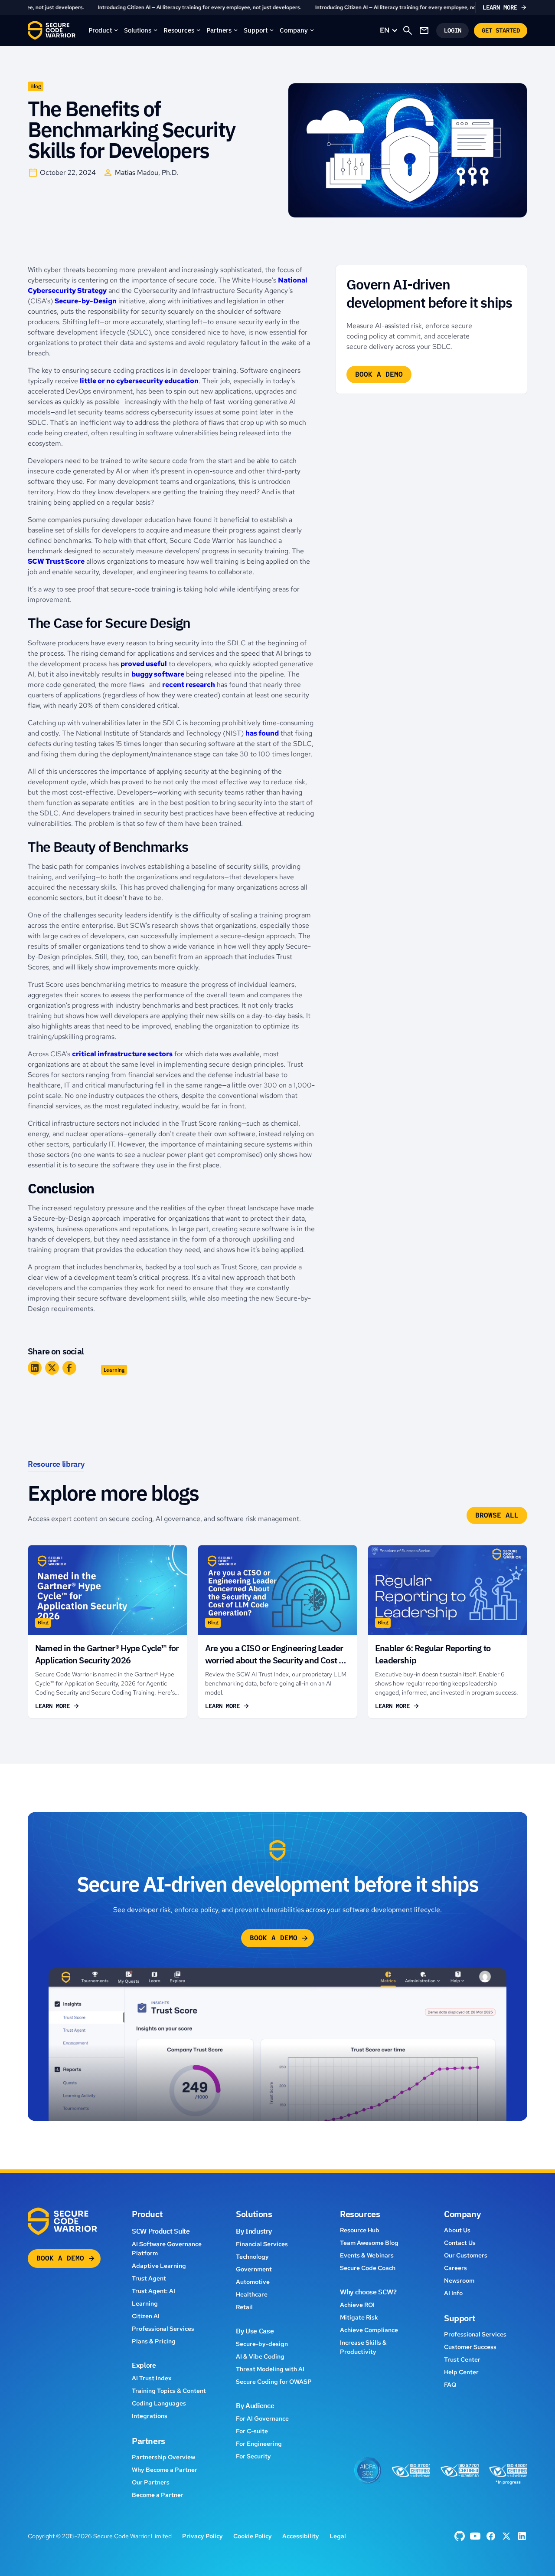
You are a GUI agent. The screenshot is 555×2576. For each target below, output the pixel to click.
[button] (104, 30)
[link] (277, 7)
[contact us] (424, 30)
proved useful (144, 664)
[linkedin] (522, 2536)
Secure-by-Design (86, 301)
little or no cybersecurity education (139, 381)
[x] (506, 2536)
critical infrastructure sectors (122, 1054)
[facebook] (460, 2536)
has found (262, 733)
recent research (189, 685)
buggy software (158, 674)
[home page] (52, 30)
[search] (408, 30)
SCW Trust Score (56, 561)
